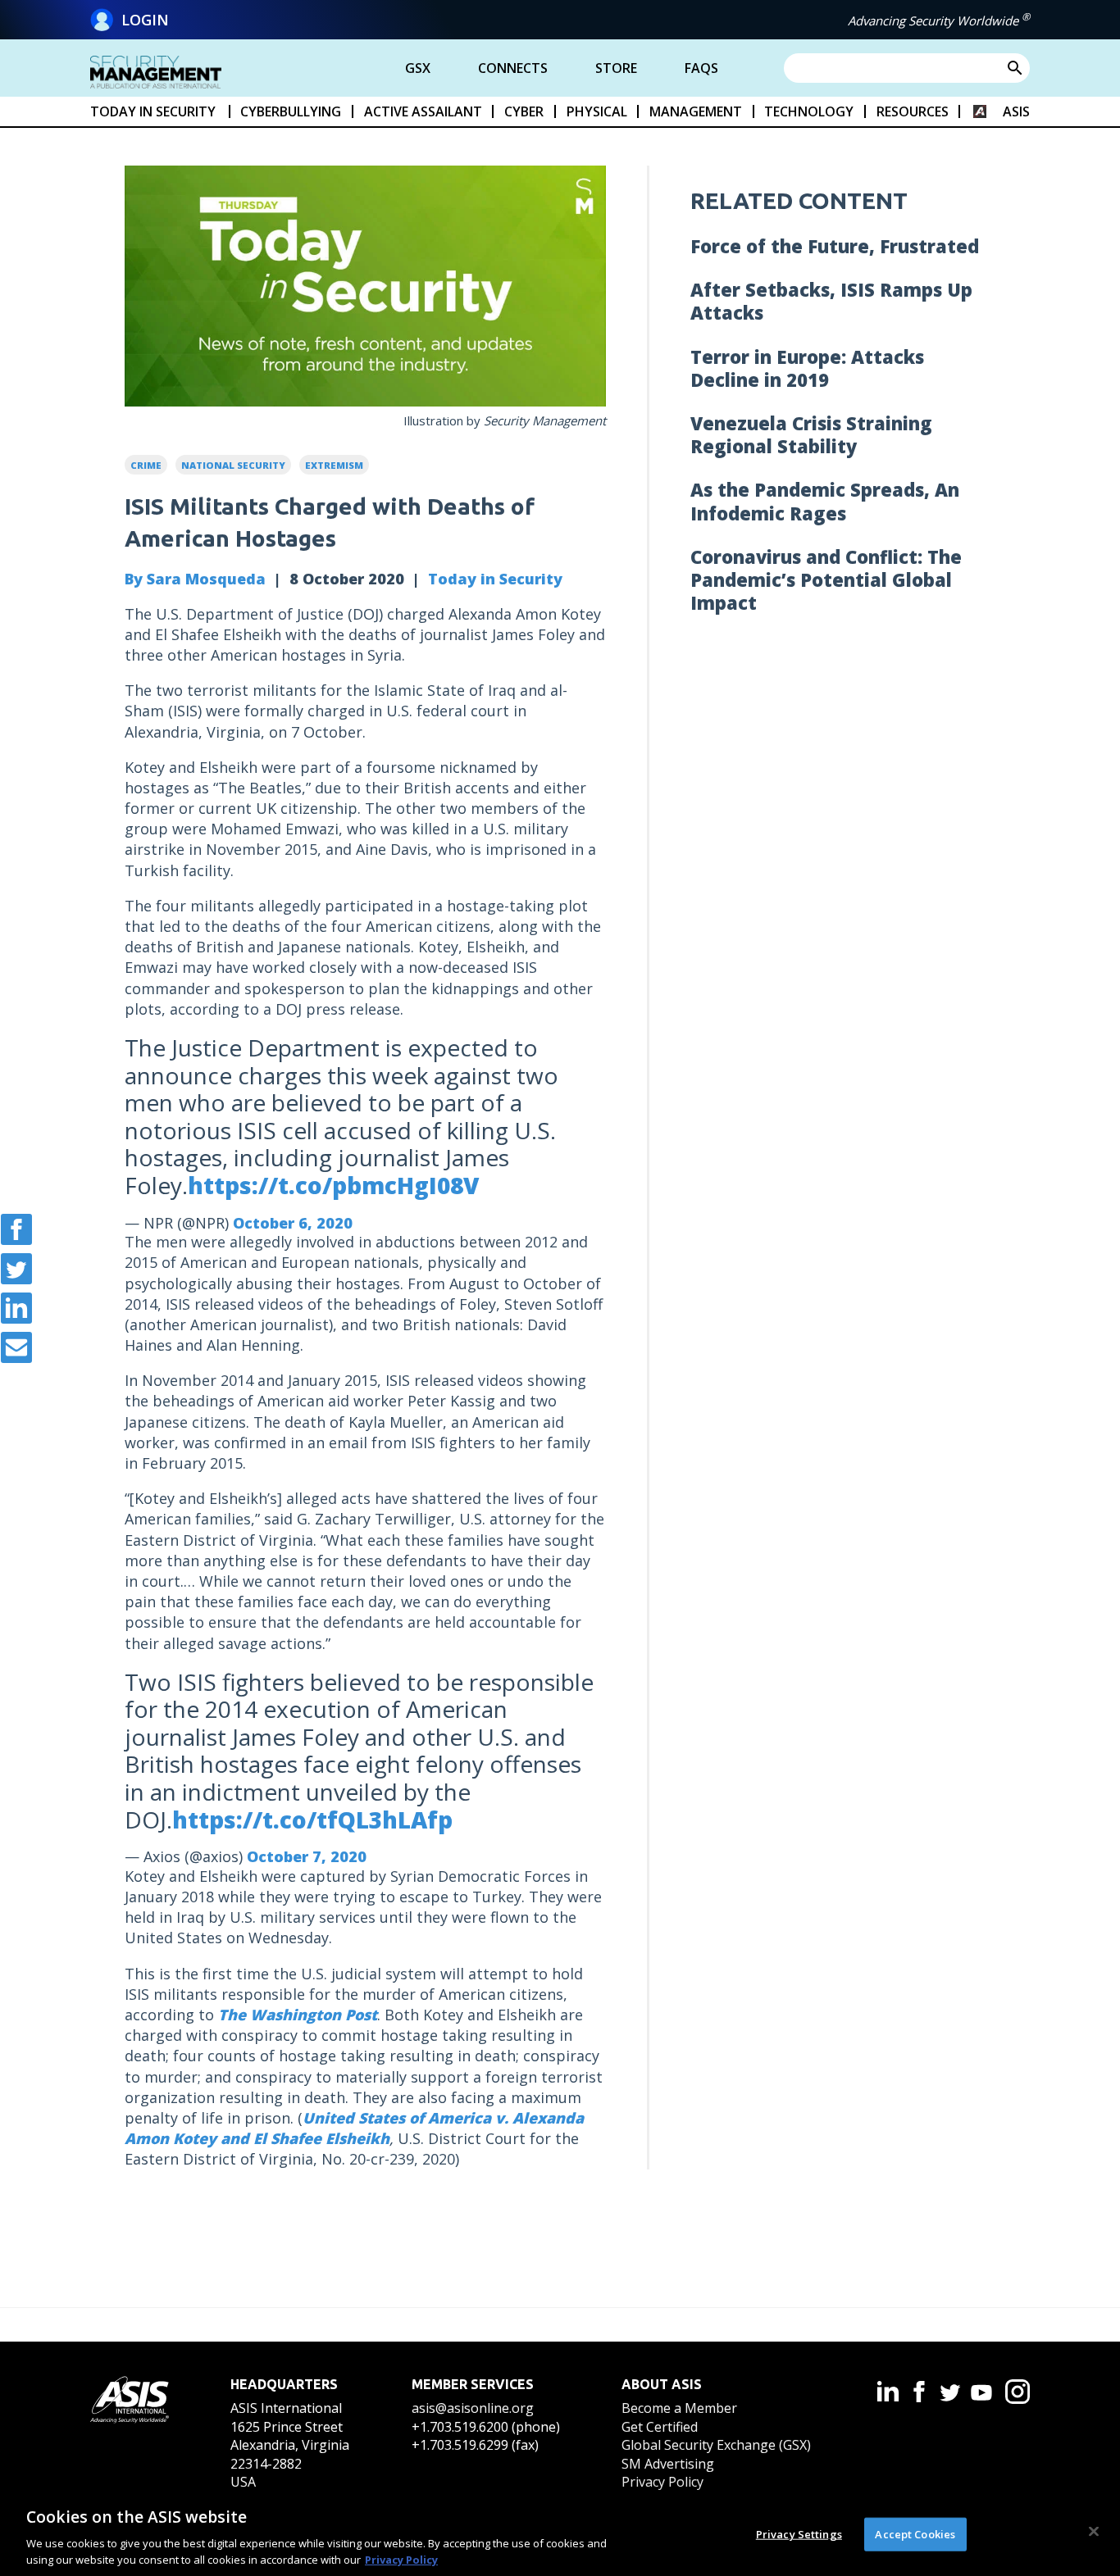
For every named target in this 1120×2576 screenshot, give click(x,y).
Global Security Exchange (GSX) (716, 2445)
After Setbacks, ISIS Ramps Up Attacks (831, 301)
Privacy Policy (662, 2482)
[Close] (1094, 2532)
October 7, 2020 (307, 1856)
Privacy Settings (799, 2534)
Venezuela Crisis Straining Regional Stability (811, 434)
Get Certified (660, 2427)
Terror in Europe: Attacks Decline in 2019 (807, 368)
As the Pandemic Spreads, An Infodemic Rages (825, 501)
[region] (560, 2533)
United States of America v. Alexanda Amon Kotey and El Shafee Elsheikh (354, 2128)
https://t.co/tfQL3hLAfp (312, 1820)
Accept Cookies (915, 2534)
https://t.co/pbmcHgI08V (333, 1185)
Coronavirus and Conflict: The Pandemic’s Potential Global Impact (826, 579)
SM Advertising (668, 2464)
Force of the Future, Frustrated (835, 246)
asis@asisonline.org (473, 2408)
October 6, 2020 (293, 1223)
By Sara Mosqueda (195, 579)
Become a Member (679, 2408)
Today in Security (495, 579)
